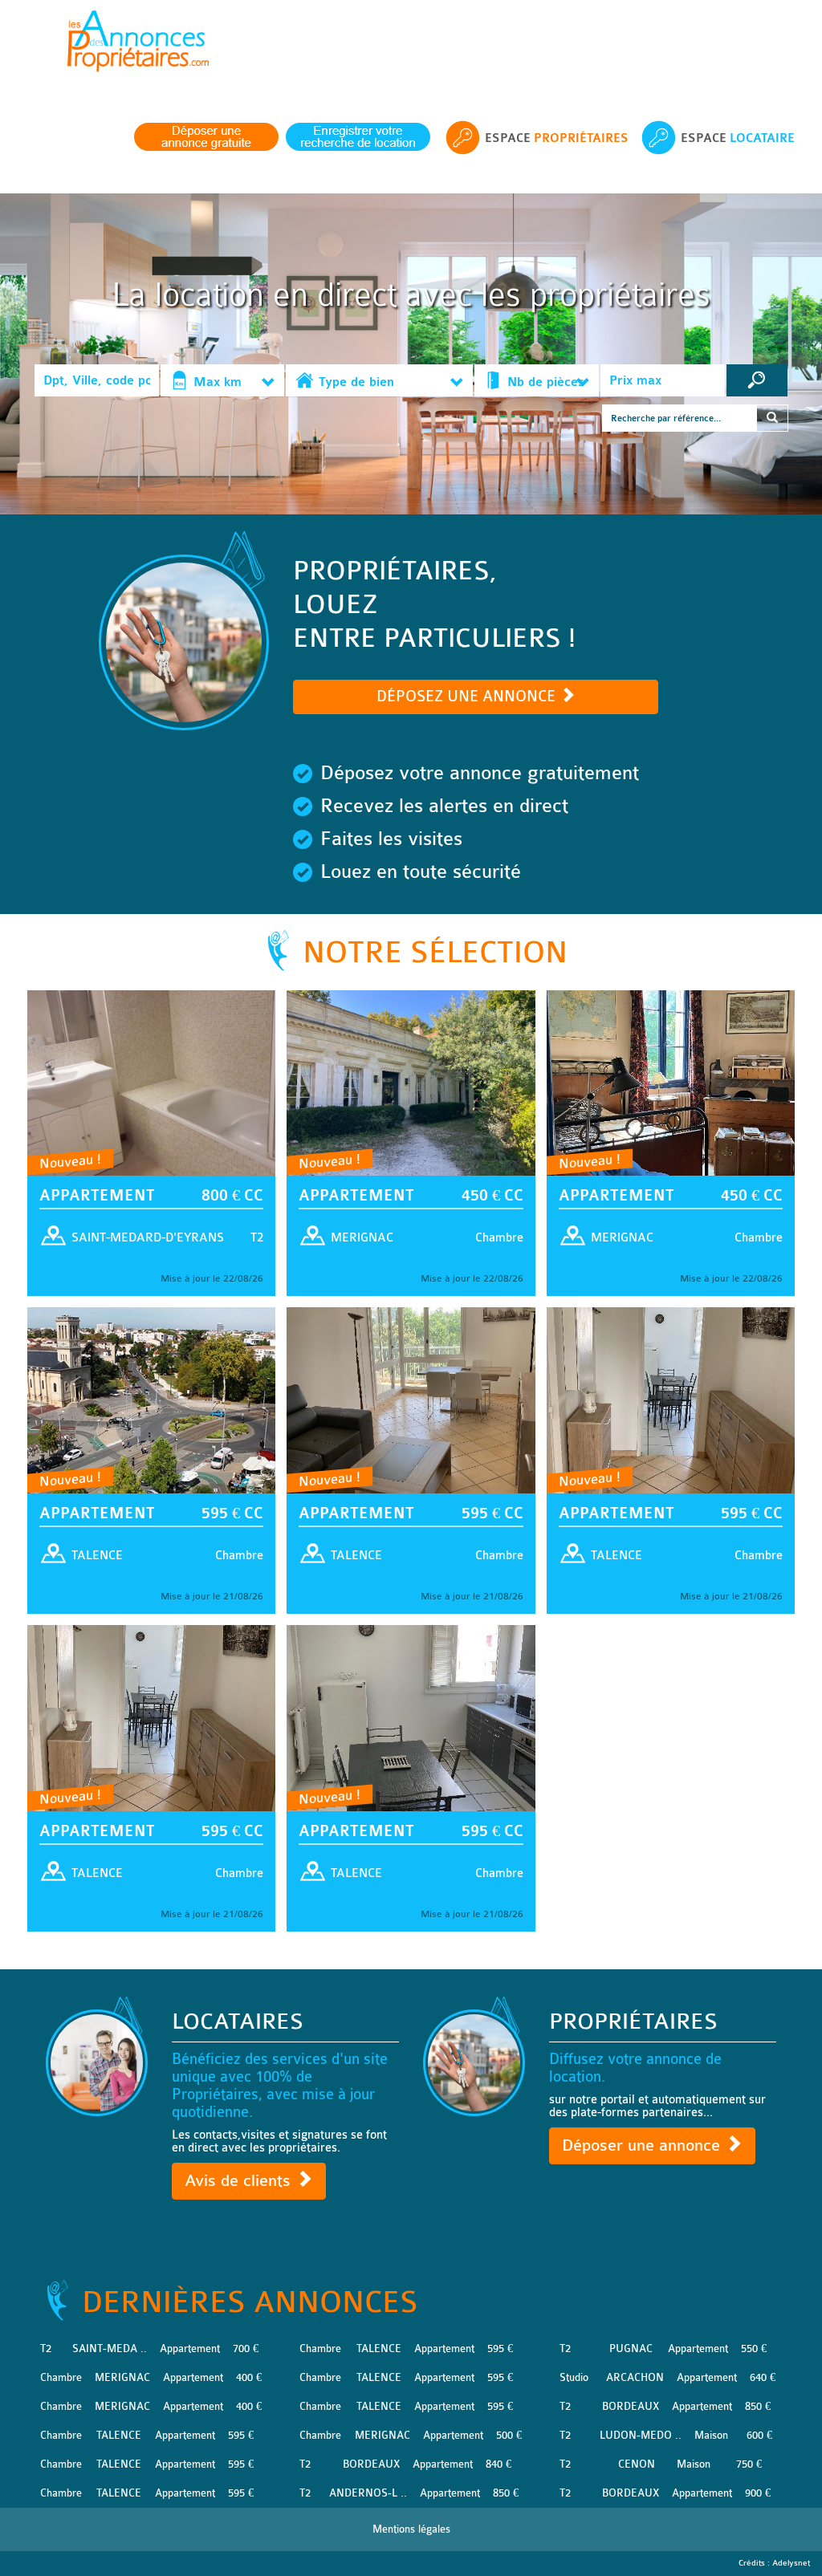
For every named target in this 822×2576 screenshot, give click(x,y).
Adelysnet (791, 2563)
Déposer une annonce (643, 2145)
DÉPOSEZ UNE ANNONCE (468, 697)
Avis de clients (240, 2181)
